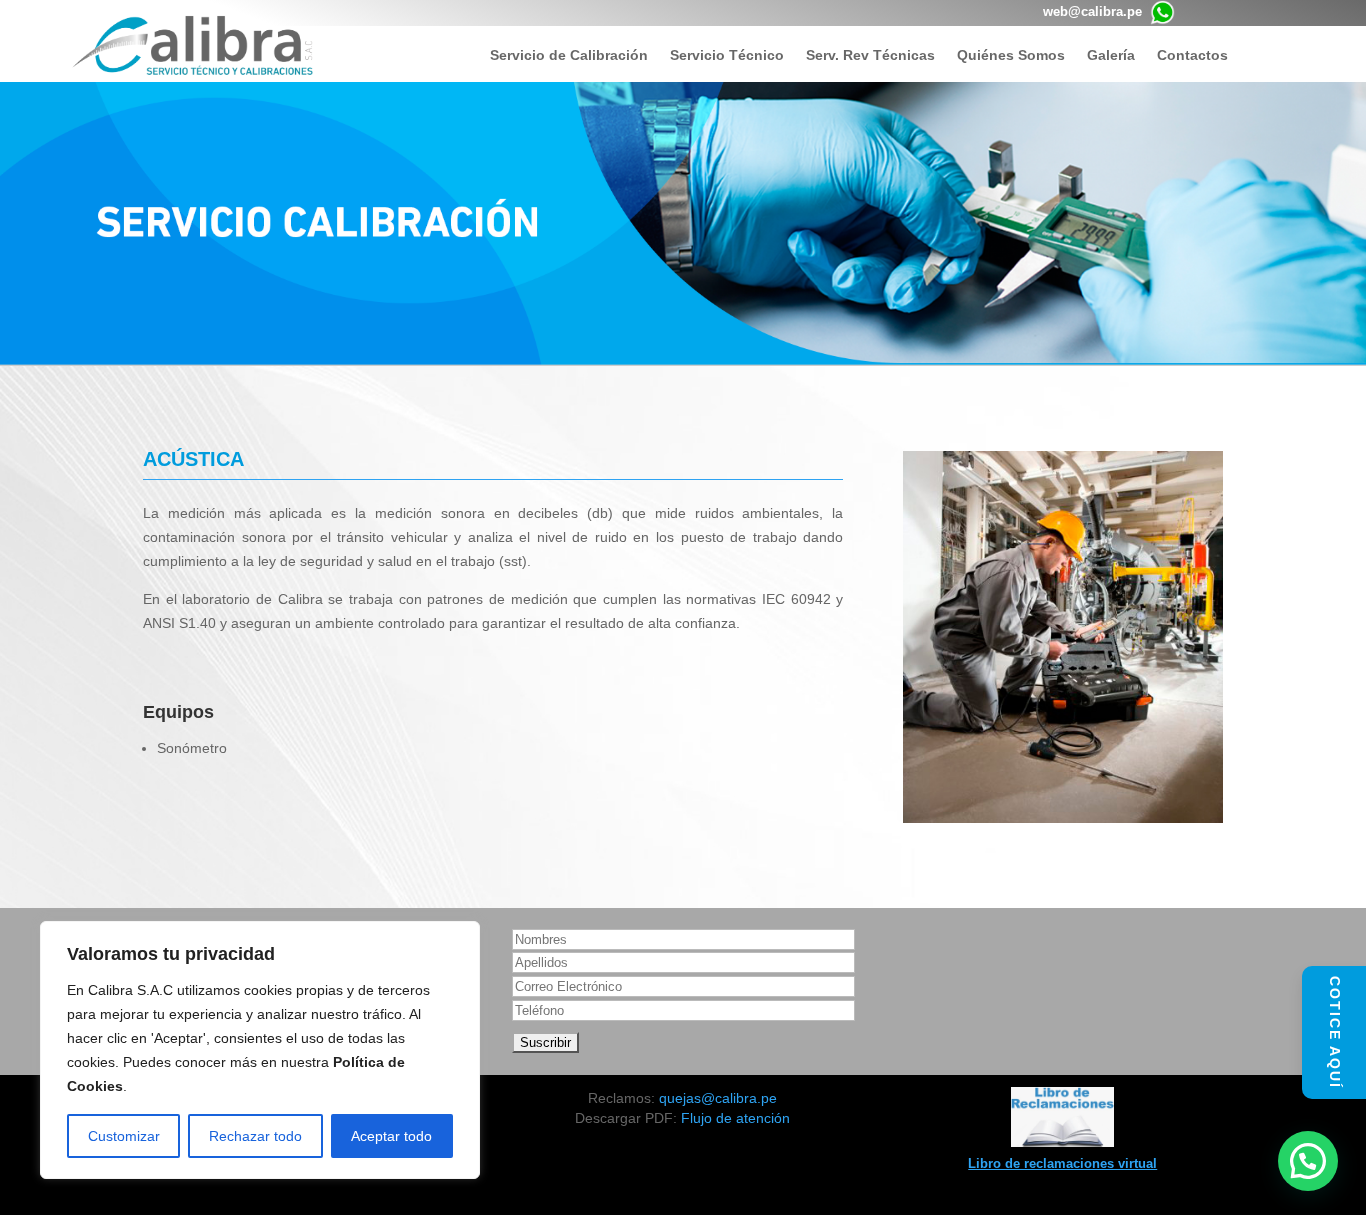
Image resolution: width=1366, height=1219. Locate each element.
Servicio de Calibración (569, 55)
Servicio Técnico (727, 55)
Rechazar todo (255, 1136)
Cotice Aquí (1335, 1032)
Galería (1111, 55)
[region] (260, 1050)
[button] (1308, 1161)
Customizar (124, 1136)
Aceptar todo (391, 1136)
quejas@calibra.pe (718, 1098)
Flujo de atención (735, 1118)
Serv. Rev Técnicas (870, 55)
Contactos (1192, 55)
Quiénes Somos (1011, 55)
